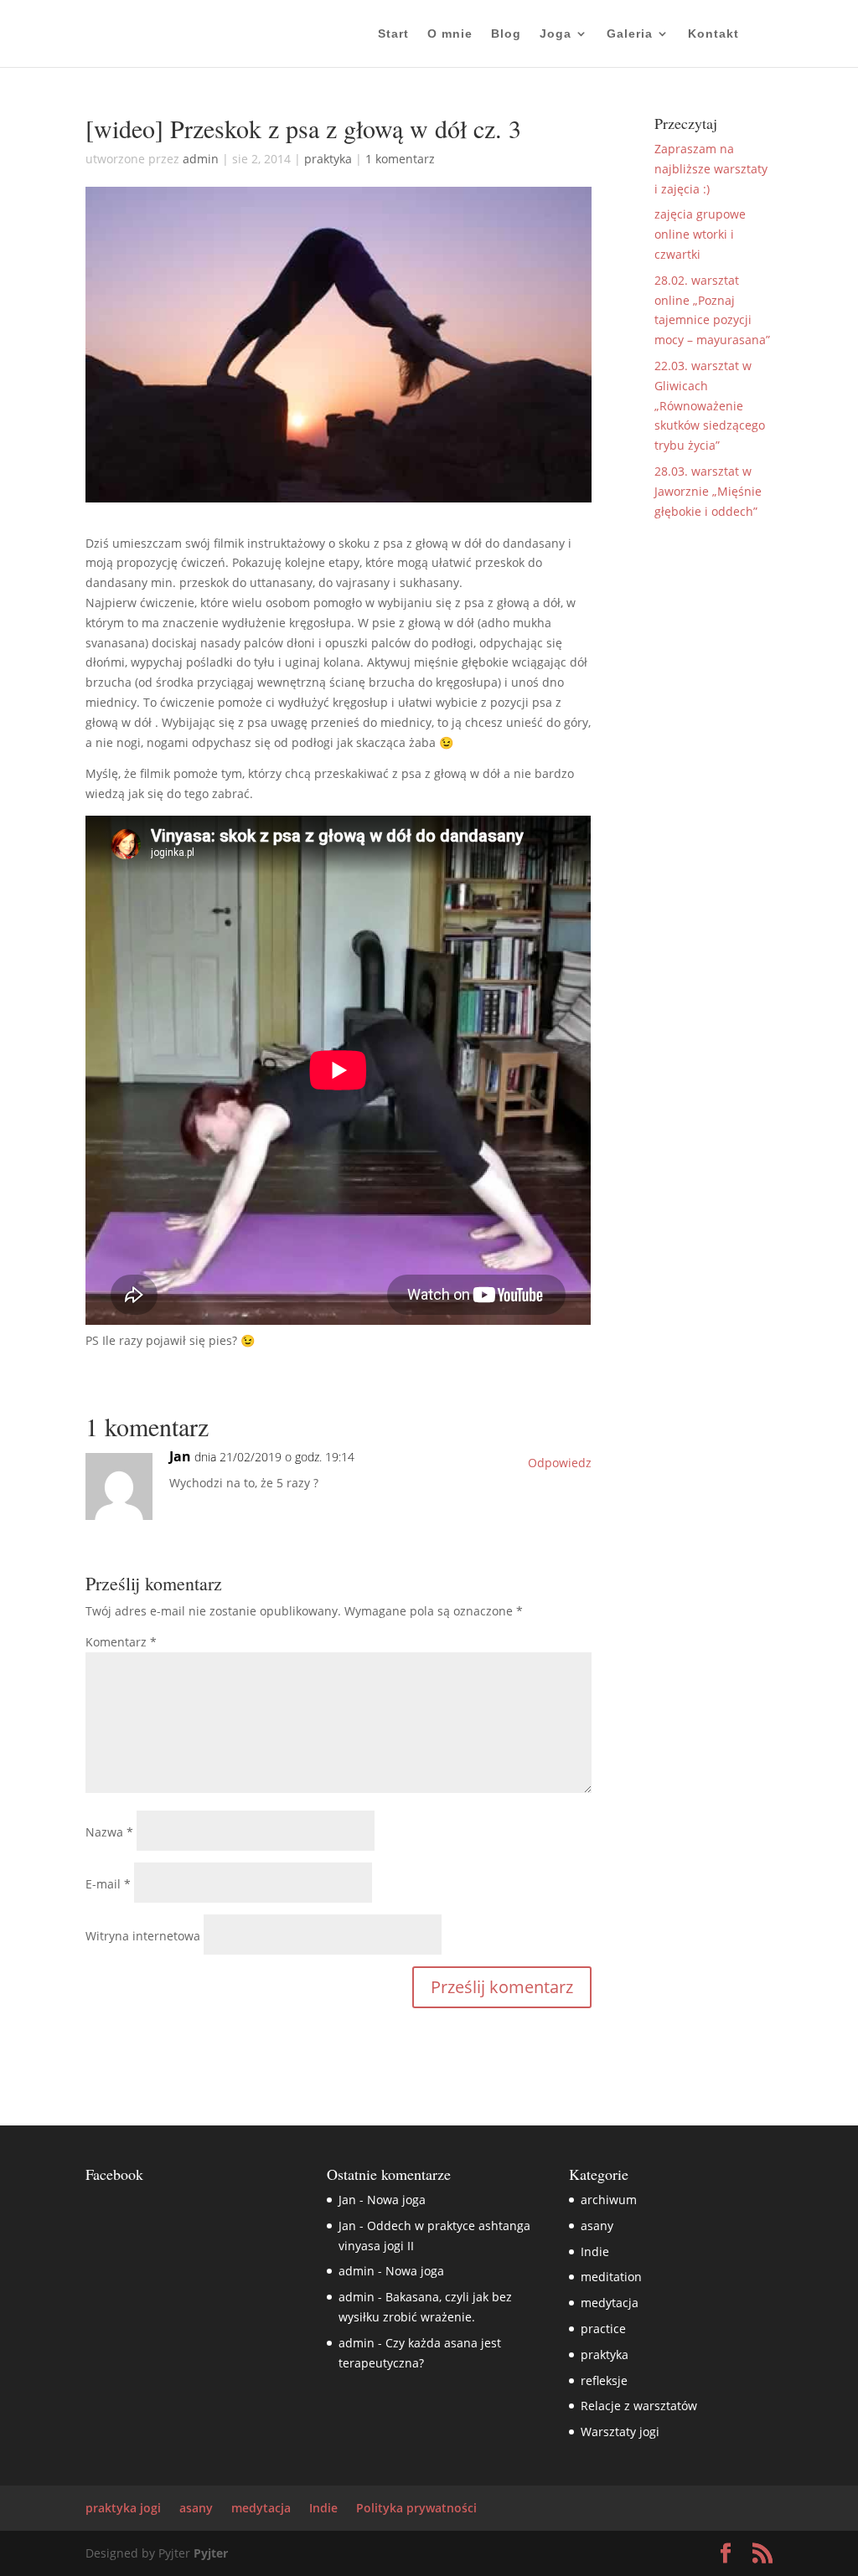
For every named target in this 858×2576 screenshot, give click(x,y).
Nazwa (109, 1832)
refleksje (604, 2380)
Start (393, 34)
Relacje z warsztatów (639, 2406)
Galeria (630, 34)
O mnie (450, 34)
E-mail (108, 1884)
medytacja (610, 2303)
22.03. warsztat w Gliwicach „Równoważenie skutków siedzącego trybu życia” (710, 405)
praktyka (328, 159)
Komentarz (121, 1642)
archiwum (609, 2200)
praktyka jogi (123, 2508)
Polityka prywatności (416, 2508)
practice (603, 2329)
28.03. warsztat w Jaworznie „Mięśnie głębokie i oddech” (708, 491)
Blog (506, 34)
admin (201, 159)
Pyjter (211, 2553)
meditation (611, 2277)
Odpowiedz (560, 1463)
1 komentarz (400, 159)
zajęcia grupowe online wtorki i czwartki (700, 234)
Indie (595, 2251)
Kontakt (713, 34)
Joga (556, 34)
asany (597, 2226)
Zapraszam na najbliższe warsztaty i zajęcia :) (711, 169)
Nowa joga (396, 2200)
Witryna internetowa (143, 1936)
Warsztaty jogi (620, 2432)
